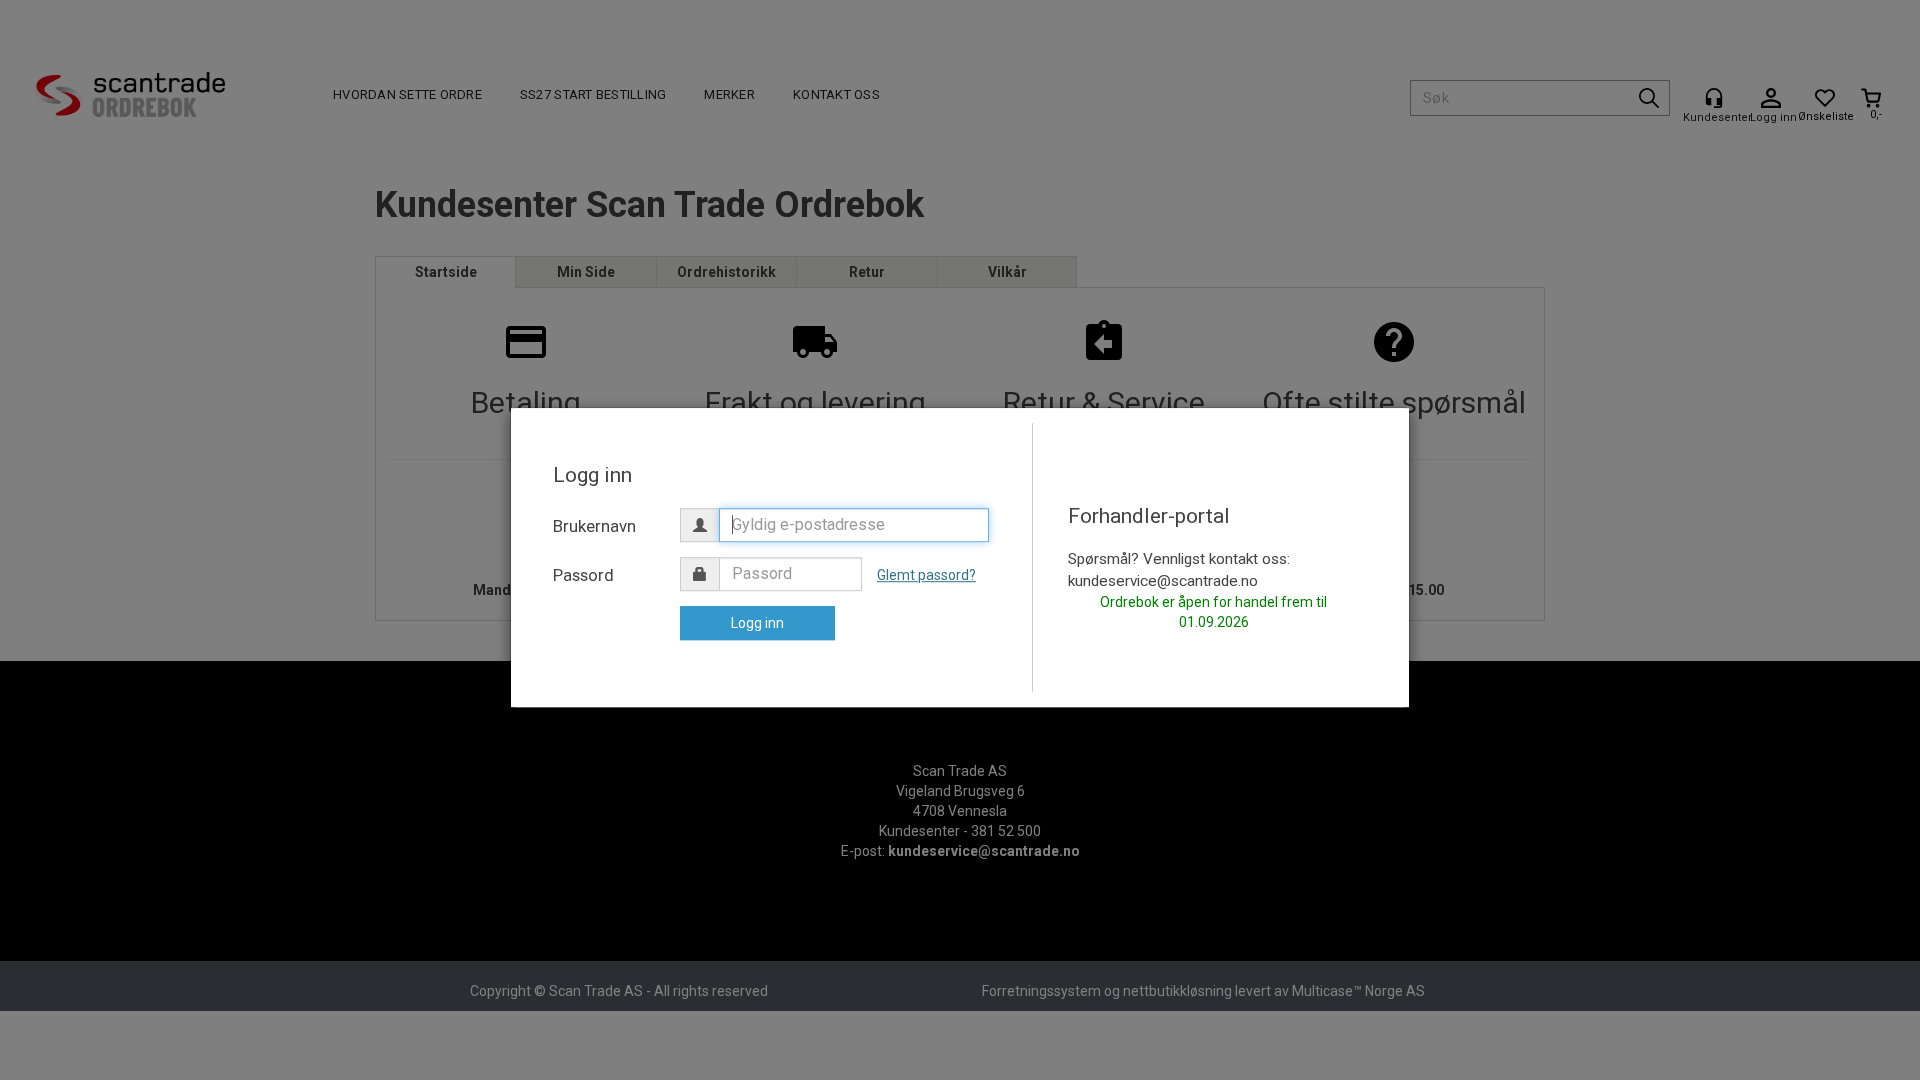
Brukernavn (594, 526)
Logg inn (757, 623)
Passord (583, 575)
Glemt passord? (926, 575)
